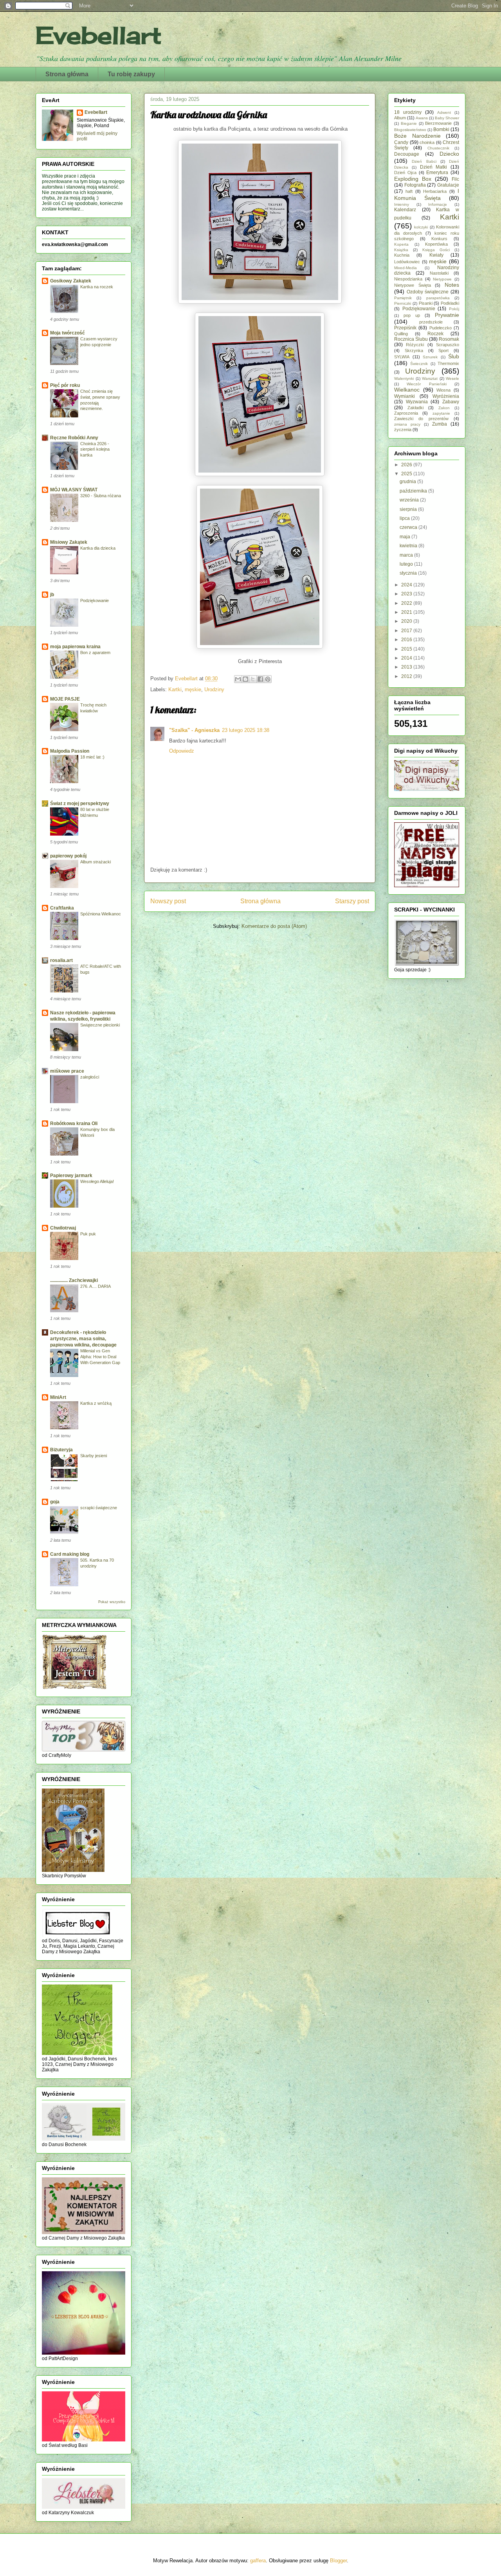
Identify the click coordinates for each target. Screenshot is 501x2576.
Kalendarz (405, 210)
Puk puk (88, 1234)
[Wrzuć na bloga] (245, 679)
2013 (407, 667)
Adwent (444, 112)
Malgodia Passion (70, 751)
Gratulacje (448, 185)
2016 (407, 640)
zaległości (90, 1077)
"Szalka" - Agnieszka (194, 730)
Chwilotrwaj (63, 1228)
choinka (427, 142)
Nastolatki (439, 273)
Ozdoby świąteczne (428, 292)
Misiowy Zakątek (69, 542)
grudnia (408, 482)
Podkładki (450, 303)
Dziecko (449, 154)
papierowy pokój (68, 856)
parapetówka (438, 298)
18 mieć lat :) (92, 757)
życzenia (403, 430)
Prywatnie (447, 315)
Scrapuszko (448, 345)
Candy (401, 142)
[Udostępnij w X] (253, 679)
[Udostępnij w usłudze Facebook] (260, 679)
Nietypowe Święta (413, 285)
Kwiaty (436, 255)
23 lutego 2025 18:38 (246, 730)
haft (409, 191)
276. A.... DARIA (96, 1286)
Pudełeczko (441, 328)
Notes (452, 285)
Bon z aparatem (95, 653)
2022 (407, 603)
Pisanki (426, 303)
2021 (407, 612)
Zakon (444, 408)
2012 (407, 676)
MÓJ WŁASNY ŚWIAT (74, 490)
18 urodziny (408, 112)
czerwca (409, 527)
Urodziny (214, 689)
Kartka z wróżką (96, 1403)
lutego (407, 564)
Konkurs (439, 239)
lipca (405, 518)
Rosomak (449, 339)
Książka (401, 250)
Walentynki (404, 378)
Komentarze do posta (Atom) (274, 926)
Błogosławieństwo (410, 130)
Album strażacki (96, 862)
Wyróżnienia (446, 396)
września (410, 500)
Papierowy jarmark (71, 1176)
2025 (407, 474)
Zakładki (415, 408)
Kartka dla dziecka (98, 548)
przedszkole (431, 322)
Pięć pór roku (65, 385)
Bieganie (409, 123)
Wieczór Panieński (426, 384)
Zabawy (451, 402)
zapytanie (441, 413)
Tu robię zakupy (131, 74)
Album (400, 118)
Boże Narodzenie (417, 136)
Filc (455, 179)
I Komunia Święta (427, 194)
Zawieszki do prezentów (421, 419)
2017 (407, 631)
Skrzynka (414, 351)
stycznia (409, 573)
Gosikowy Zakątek (71, 281)
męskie (193, 689)
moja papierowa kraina (75, 647)
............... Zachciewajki (74, 1280)
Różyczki (415, 345)
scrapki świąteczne (99, 1508)
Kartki (175, 689)
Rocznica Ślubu (411, 339)
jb (52, 595)
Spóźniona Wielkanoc (101, 914)
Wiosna (443, 390)
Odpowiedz (182, 751)
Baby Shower (447, 118)
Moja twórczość (68, 333)
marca (407, 555)
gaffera (258, 2561)
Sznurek (430, 357)
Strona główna (67, 74)
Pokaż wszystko (112, 1602)
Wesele (452, 378)
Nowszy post (168, 901)
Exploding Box (413, 179)
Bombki (441, 129)
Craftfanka (62, 908)
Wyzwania (417, 402)
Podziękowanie (95, 600)
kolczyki (421, 227)
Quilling (401, 334)
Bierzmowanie (438, 123)
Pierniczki (403, 303)
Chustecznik (438, 148)
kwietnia (409, 546)
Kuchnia (402, 255)
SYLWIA (402, 357)
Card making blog (70, 1554)
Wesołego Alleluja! (97, 1181)
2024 (407, 585)
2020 (407, 621)
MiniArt (58, 1397)
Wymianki (405, 396)
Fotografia (415, 185)
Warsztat (430, 378)
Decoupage (407, 154)
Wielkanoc (407, 390)
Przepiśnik (405, 328)
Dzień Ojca (405, 173)
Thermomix (448, 363)
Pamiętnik (403, 298)
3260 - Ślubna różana (101, 496)
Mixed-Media (405, 268)
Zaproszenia (406, 413)
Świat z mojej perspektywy (80, 804)
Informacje (438, 204)
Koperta (401, 244)
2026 (407, 465)
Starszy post (352, 901)
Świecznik (419, 364)
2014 (407, 658)
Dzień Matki (434, 167)
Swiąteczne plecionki (100, 1025)
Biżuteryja (61, 1450)
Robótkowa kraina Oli (74, 1124)
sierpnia (409, 509)
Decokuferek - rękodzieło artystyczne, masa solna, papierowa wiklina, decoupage (83, 1339)
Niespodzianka (408, 279)
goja (55, 1502)
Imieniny (402, 204)
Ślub (454, 356)
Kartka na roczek (97, 287)
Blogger (338, 2561)
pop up (412, 315)
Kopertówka (436, 244)
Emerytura (437, 173)
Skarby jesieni (94, 1456)
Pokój (454, 309)
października (414, 491)
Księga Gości (436, 250)
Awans (422, 118)
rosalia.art (61, 960)
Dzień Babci (424, 161)
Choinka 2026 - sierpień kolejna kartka (95, 449)
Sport (443, 351)
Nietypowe (442, 279)
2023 (407, 594)
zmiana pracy (407, 424)
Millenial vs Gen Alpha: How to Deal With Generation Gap (100, 1357)
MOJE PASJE (65, 699)
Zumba (440, 424)
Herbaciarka (435, 191)
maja (405, 537)
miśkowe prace (67, 1071)
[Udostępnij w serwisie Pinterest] (268, 679)
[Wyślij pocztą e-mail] (238, 679)
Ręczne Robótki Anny (74, 438)
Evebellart (99, 35)
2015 (407, 649)
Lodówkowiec (407, 262)
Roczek (435, 334)
